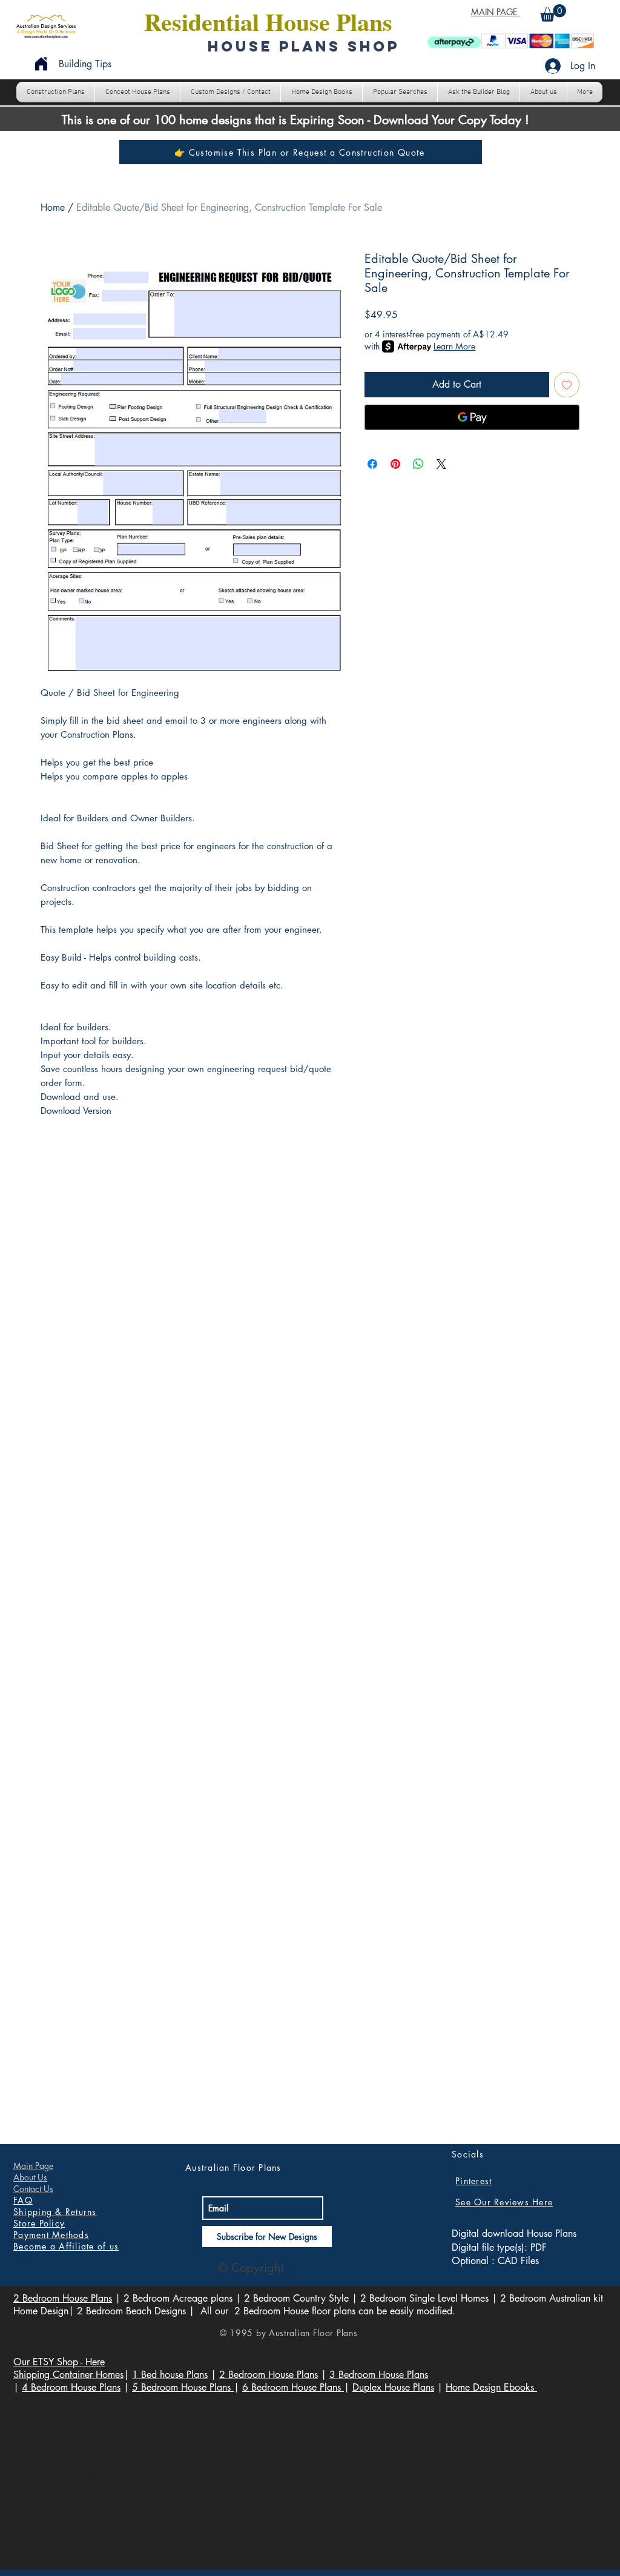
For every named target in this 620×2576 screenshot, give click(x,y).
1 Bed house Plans (170, 2375)
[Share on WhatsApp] (418, 464)
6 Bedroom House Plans (293, 2387)
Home (53, 207)
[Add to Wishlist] (567, 385)
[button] (553, 13)
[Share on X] (441, 464)
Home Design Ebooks (491, 2387)
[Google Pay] (472, 417)
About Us (30, 2177)
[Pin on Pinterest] (395, 464)
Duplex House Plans (393, 2387)
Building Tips (85, 64)
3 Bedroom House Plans (379, 2375)
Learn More (454, 346)
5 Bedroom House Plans (183, 2387)
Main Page (33, 2166)
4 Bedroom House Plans (71, 2387)
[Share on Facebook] (372, 464)
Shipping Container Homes (68, 2375)
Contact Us (33, 2189)
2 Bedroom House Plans (63, 2298)
